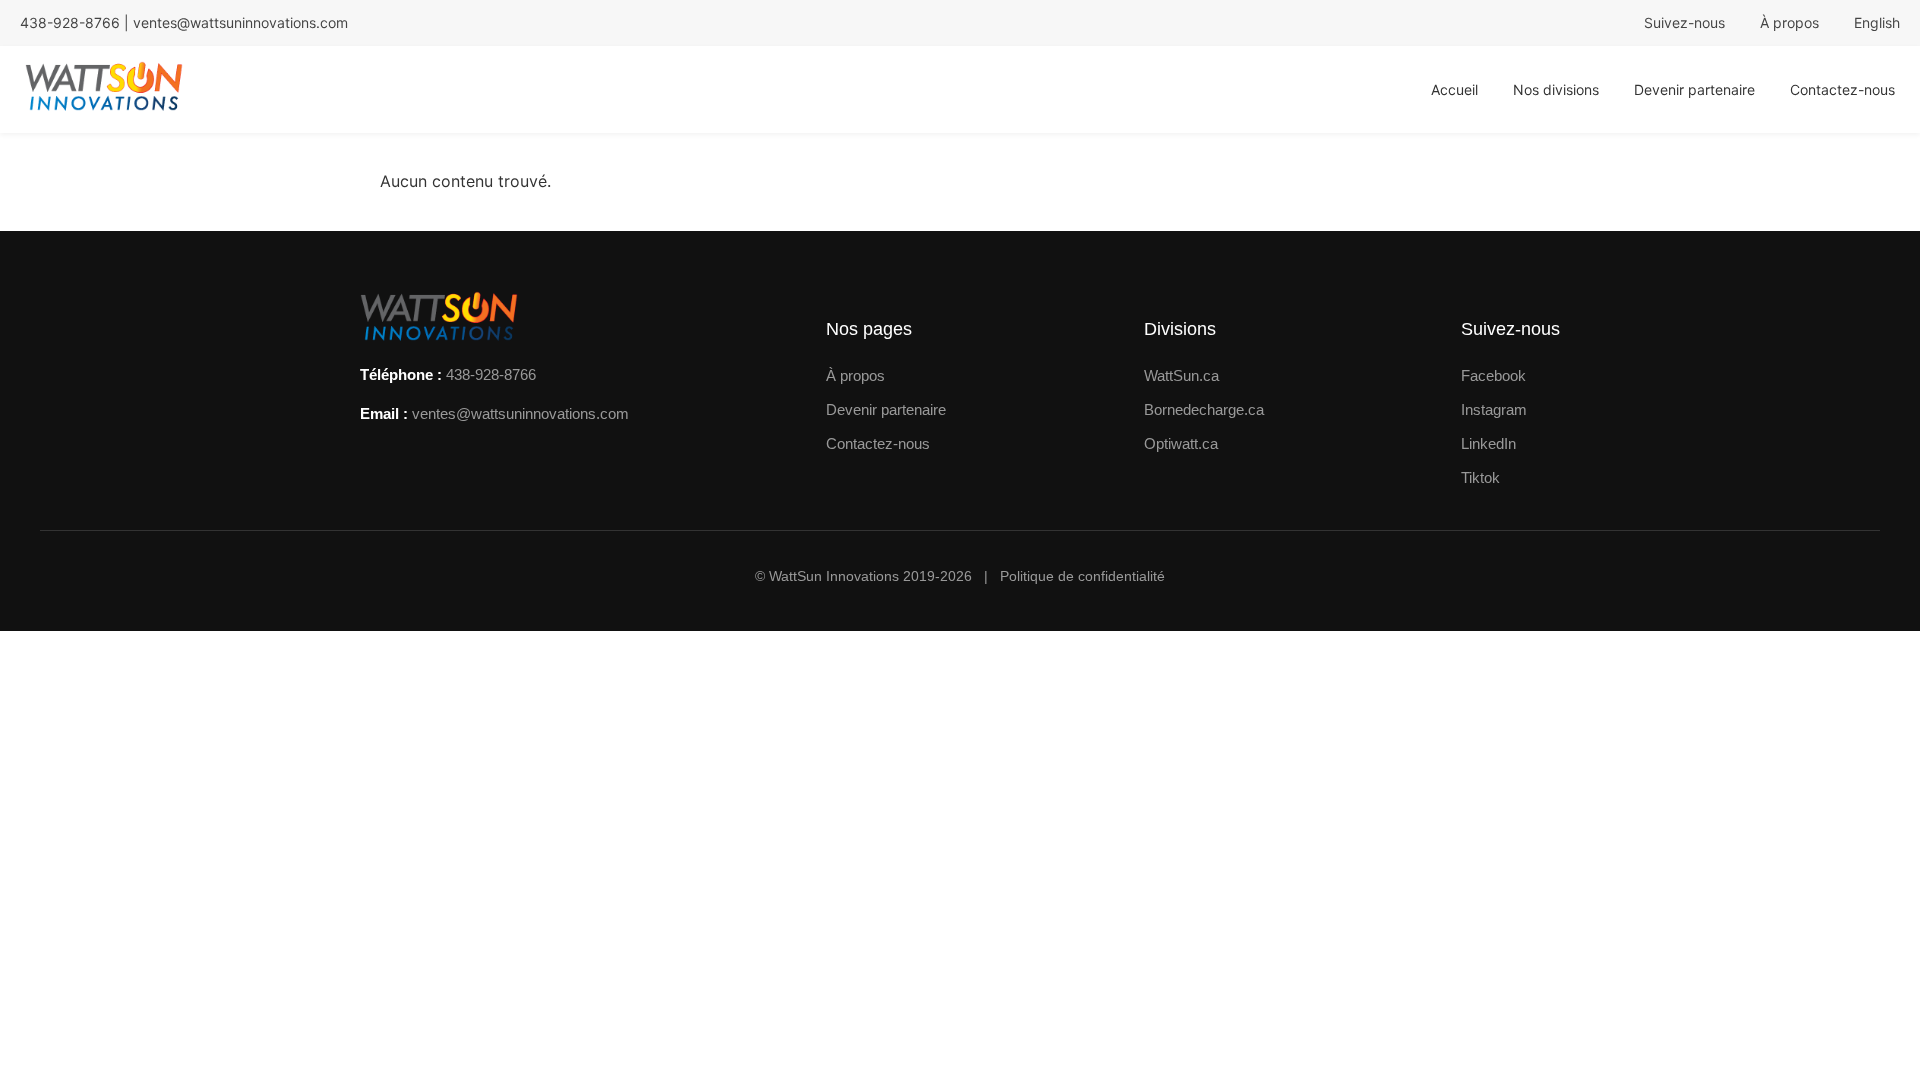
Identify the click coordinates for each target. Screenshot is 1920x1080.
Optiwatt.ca (1181, 443)
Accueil (1454, 89)
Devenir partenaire (1694, 89)
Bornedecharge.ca (1204, 409)
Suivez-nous (1684, 22)
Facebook (1493, 375)
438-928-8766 (491, 374)
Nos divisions (1556, 89)
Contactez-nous (1842, 89)
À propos (1789, 22)
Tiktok (1480, 477)
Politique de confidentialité (1082, 576)
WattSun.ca (1181, 375)
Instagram (1494, 409)
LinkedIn (1488, 443)
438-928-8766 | (76, 22)
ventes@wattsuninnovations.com (240, 22)
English (1877, 22)
